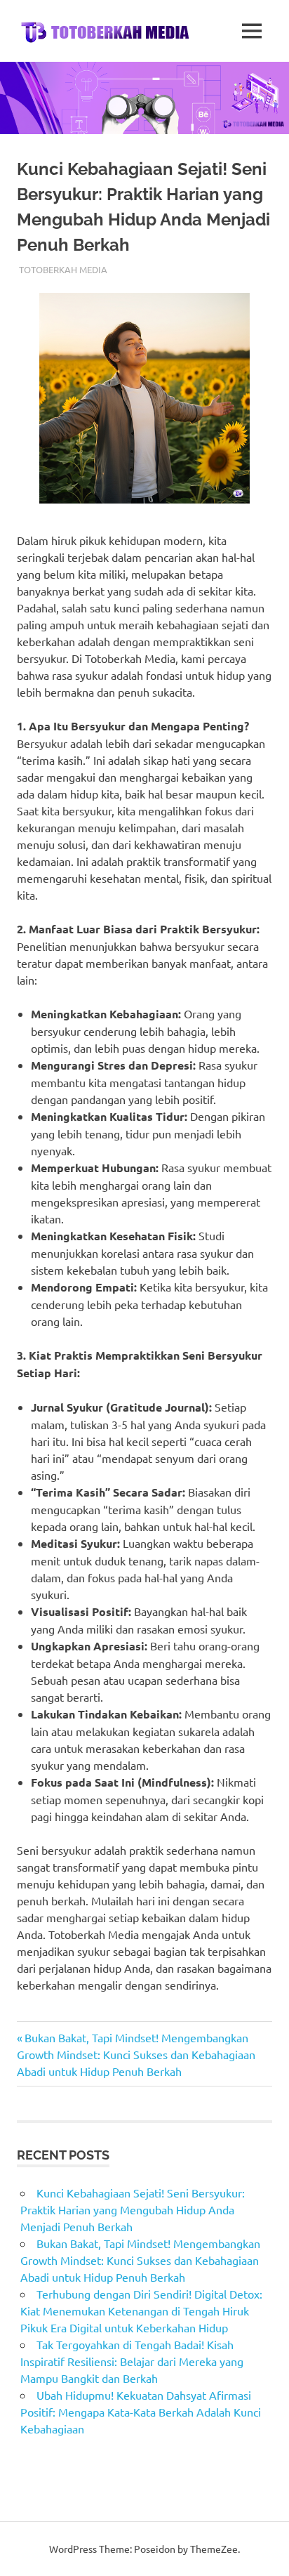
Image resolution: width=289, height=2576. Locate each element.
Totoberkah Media (63, 269)
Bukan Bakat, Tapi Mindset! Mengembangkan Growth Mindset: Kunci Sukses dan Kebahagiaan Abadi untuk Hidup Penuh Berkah (136, 2054)
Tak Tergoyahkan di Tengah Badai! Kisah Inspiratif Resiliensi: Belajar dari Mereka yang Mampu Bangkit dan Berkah (132, 2361)
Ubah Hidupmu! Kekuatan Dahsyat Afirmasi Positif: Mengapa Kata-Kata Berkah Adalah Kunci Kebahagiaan (141, 2412)
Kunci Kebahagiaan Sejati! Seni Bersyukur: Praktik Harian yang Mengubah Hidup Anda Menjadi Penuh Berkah (133, 2209)
